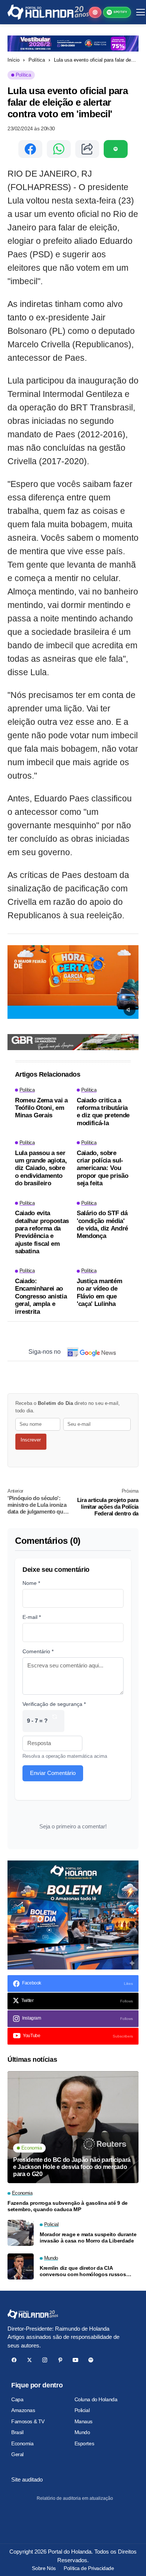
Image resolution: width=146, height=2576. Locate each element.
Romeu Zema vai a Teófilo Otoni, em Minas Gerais (41, 1108)
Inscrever (31, 1440)
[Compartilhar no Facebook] (30, 149)
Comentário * (38, 1651)
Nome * (31, 1583)
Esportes (84, 2443)
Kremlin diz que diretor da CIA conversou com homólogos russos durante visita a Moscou (83, 2271)
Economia (22, 2443)
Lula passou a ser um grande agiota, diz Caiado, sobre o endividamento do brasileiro (41, 1168)
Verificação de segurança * (54, 1704)
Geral (17, 2454)
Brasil (17, 2432)
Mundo (82, 2432)
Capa (17, 2399)
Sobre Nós (44, 2568)
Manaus (83, 2421)
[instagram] (45, 2360)
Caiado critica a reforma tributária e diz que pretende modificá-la (103, 1112)
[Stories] (95, 12)
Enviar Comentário (53, 1773)
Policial (82, 2410)
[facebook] (14, 2360)
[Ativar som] (130, 1010)
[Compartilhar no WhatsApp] (59, 149)
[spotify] (91, 2360)
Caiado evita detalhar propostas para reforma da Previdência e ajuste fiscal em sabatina (42, 1232)
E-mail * (32, 1617)
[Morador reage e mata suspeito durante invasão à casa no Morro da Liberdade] (21, 2233)
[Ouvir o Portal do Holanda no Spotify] (116, 149)
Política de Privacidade (89, 2568)
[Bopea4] (48, 12)
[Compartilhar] (87, 149)
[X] (29, 2360)
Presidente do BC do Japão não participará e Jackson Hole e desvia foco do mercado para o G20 (72, 2167)
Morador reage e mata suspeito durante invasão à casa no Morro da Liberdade (88, 2237)
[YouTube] (75, 2360)
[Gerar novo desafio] (55, 1721)
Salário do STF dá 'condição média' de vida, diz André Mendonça (102, 1225)
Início (13, 60)
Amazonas (23, 2410)
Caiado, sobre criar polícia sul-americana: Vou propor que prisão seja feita (102, 1168)
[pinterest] (60, 2360)
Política (37, 60)
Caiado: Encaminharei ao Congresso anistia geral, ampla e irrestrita (41, 1296)
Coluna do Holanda (96, 2399)
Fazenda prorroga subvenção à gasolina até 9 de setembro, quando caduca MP (68, 2206)
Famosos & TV (28, 2421)
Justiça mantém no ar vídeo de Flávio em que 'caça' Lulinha (99, 1292)
